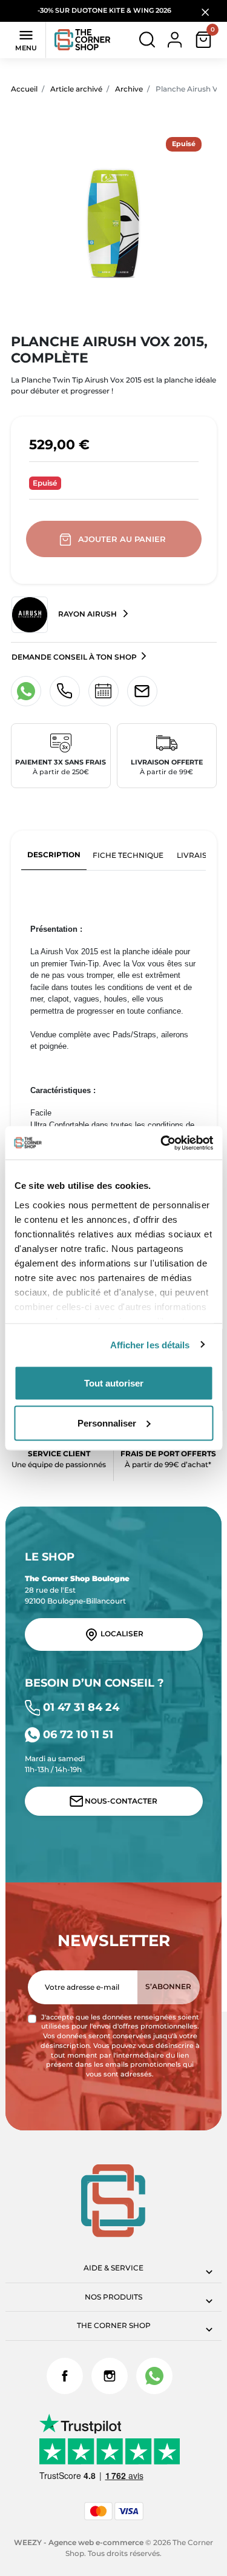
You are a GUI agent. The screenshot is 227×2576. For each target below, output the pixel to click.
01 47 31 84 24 (80, 1707)
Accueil (24, 89)
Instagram (110, 2376)
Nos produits (113, 2297)
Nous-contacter (120, 1801)
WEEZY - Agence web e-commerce (79, 2542)
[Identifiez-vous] (175, 39)
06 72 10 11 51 (77, 1734)
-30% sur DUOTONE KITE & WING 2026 (105, 11)
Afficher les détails (150, 1344)
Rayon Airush (87, 614)
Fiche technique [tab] (128, 855)
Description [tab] (54, 855)
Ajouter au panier (122, 539)
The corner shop (114, 2325)
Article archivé (76, 89)
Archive (129, 89)
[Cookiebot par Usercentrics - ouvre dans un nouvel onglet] (162, 1143)
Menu (26, 39)
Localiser (121, 1634)
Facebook (65, 2376)
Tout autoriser (114, 1383)
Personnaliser (107, 1423)
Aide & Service (113, 2268)
